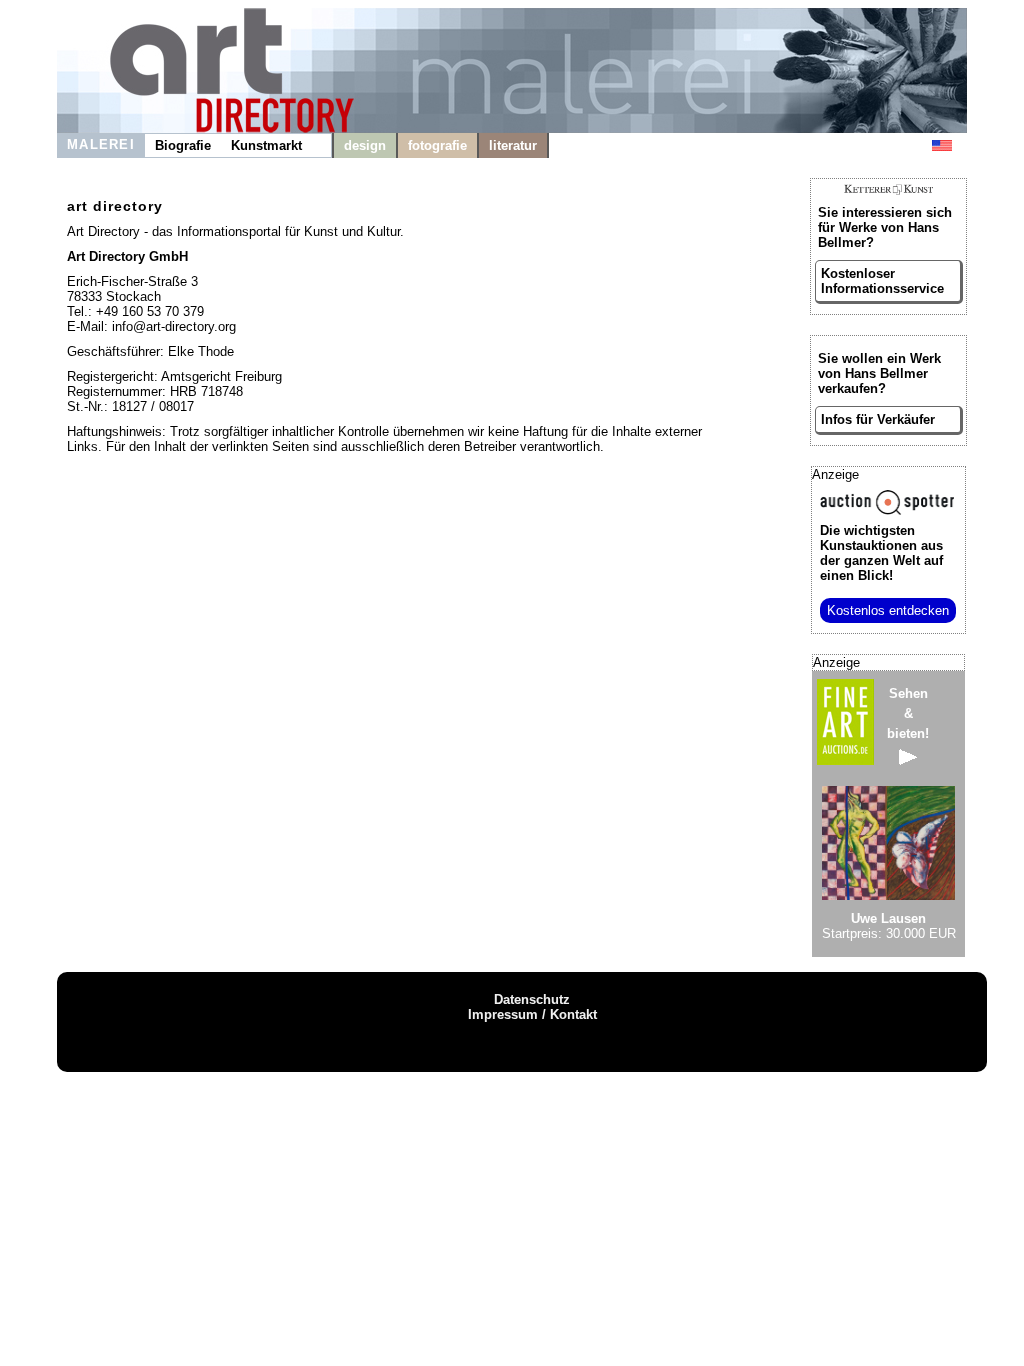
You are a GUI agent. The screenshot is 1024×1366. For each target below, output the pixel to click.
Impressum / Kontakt (532, 1014)
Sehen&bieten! (908, 713)
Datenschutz (532, 999)
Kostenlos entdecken (888, 610)
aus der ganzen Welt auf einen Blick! (881, 553)
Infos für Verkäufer (878, 419)
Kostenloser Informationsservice (882, 281)
